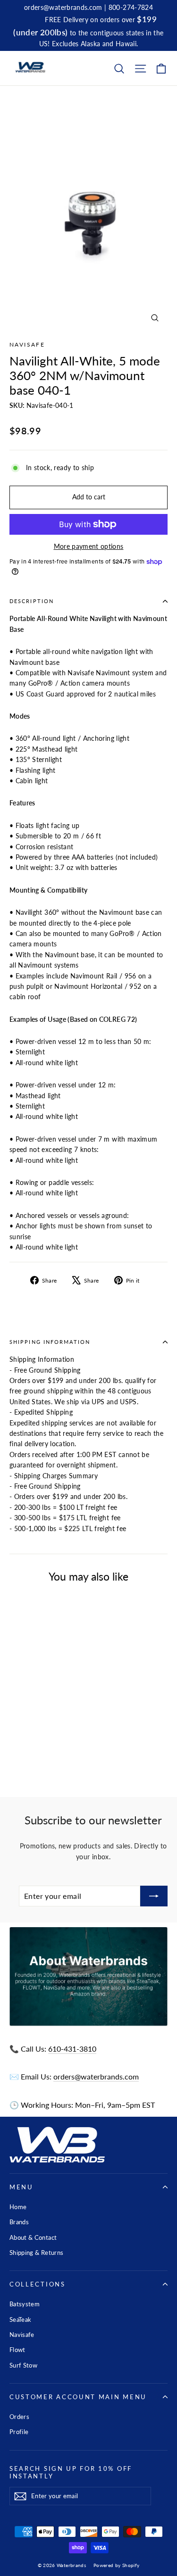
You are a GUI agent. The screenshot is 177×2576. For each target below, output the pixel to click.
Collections (38, 2284)
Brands (19, 2222)
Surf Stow (23, 2365)
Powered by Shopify (116, 2565)
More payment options (89, 546)
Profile (19, 2432)
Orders (19, 2417)
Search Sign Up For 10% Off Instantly (71, 2472)
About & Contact (33, 2237)
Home (18, 2207)
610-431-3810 (72, 2049)
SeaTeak (20, 2319)
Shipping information (50, 1342)
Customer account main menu (78, 2397)
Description (32, 601)
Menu (21, 2187)
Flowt (17, 2350)
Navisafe (27, 344)
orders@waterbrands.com (96, 2076)
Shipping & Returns (36, 2253)
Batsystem (25, 2304)
